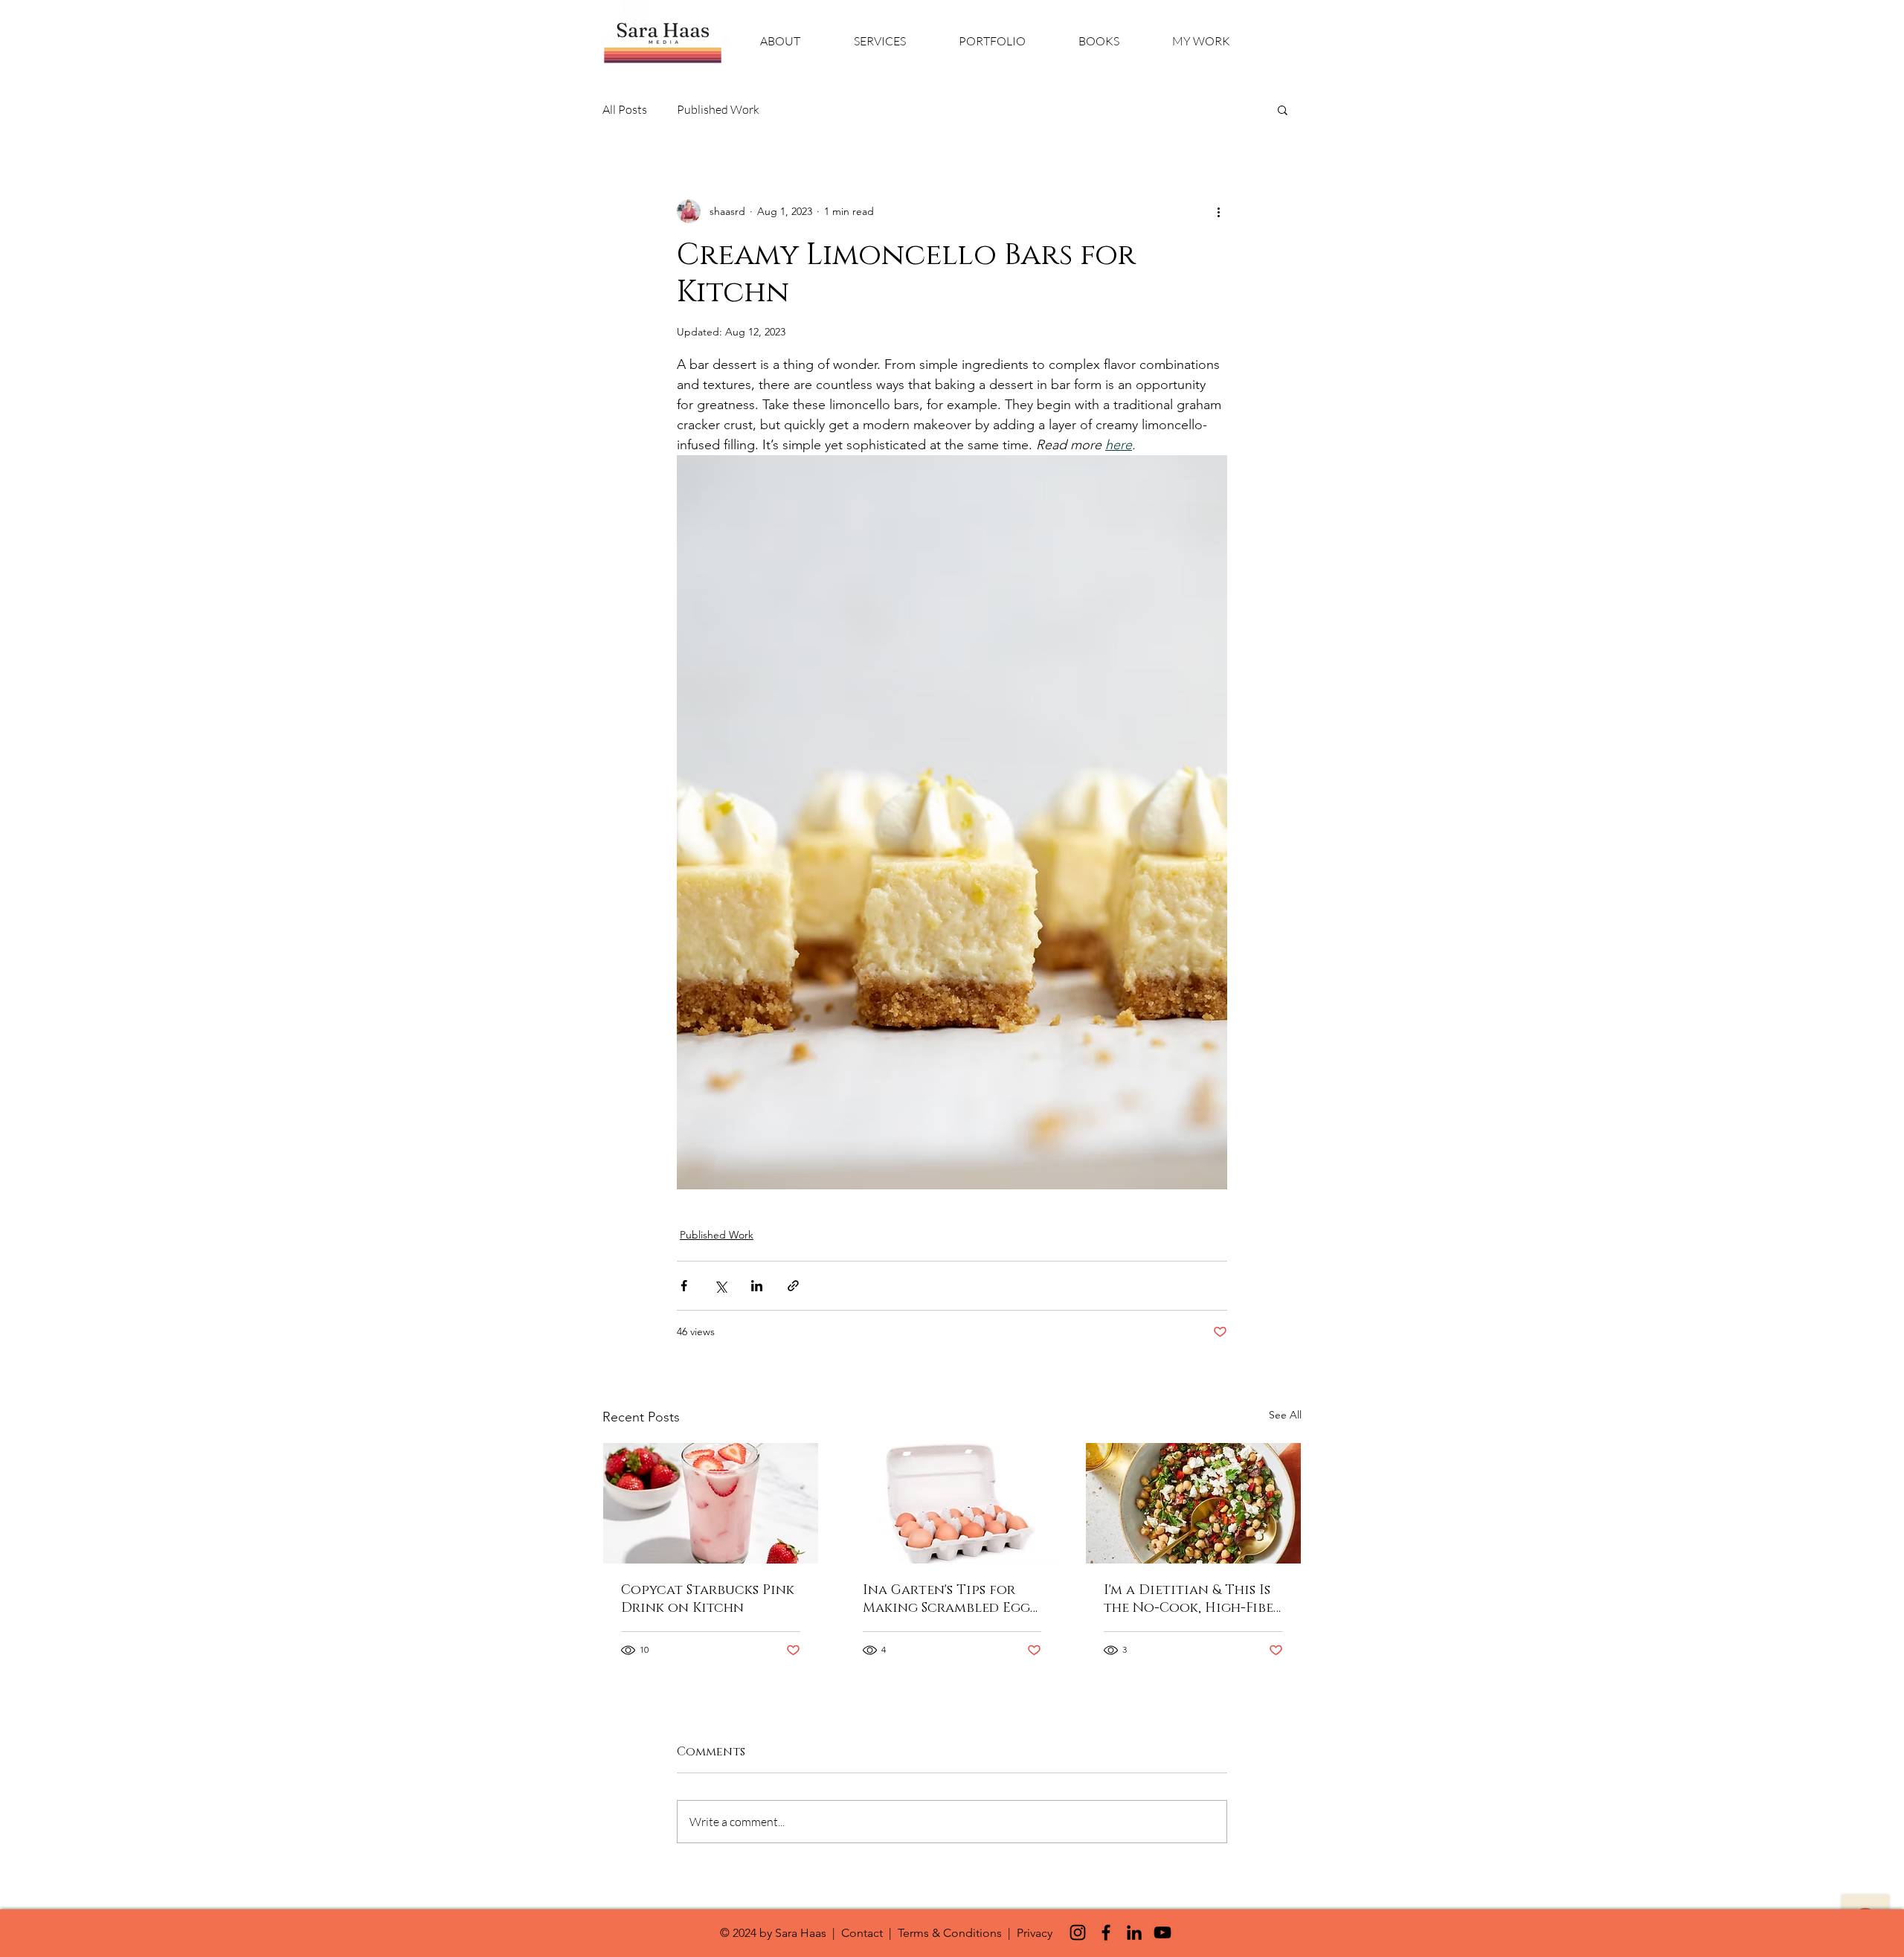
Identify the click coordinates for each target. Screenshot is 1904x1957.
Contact (862, 1933)
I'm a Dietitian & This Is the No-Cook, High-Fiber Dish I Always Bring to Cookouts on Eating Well (1193, 1599)
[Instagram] (1078, 1932)
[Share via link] (793, 1286)
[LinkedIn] (1134, 1932)
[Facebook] (1106, 1932)
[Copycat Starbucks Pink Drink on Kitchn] (711, 1503)
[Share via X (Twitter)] (720, 1286)
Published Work (718, 109)
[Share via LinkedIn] (757, 1286)
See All (1285, 1415)
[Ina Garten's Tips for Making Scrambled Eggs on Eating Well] (952, 1503)
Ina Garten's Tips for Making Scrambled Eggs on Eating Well (949, 1599)
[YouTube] (1162, 1932)
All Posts (625, 109)
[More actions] (1218, 211)
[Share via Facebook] (684, 1286)
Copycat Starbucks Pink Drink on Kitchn (708, 1599)
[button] (1283, 109)
